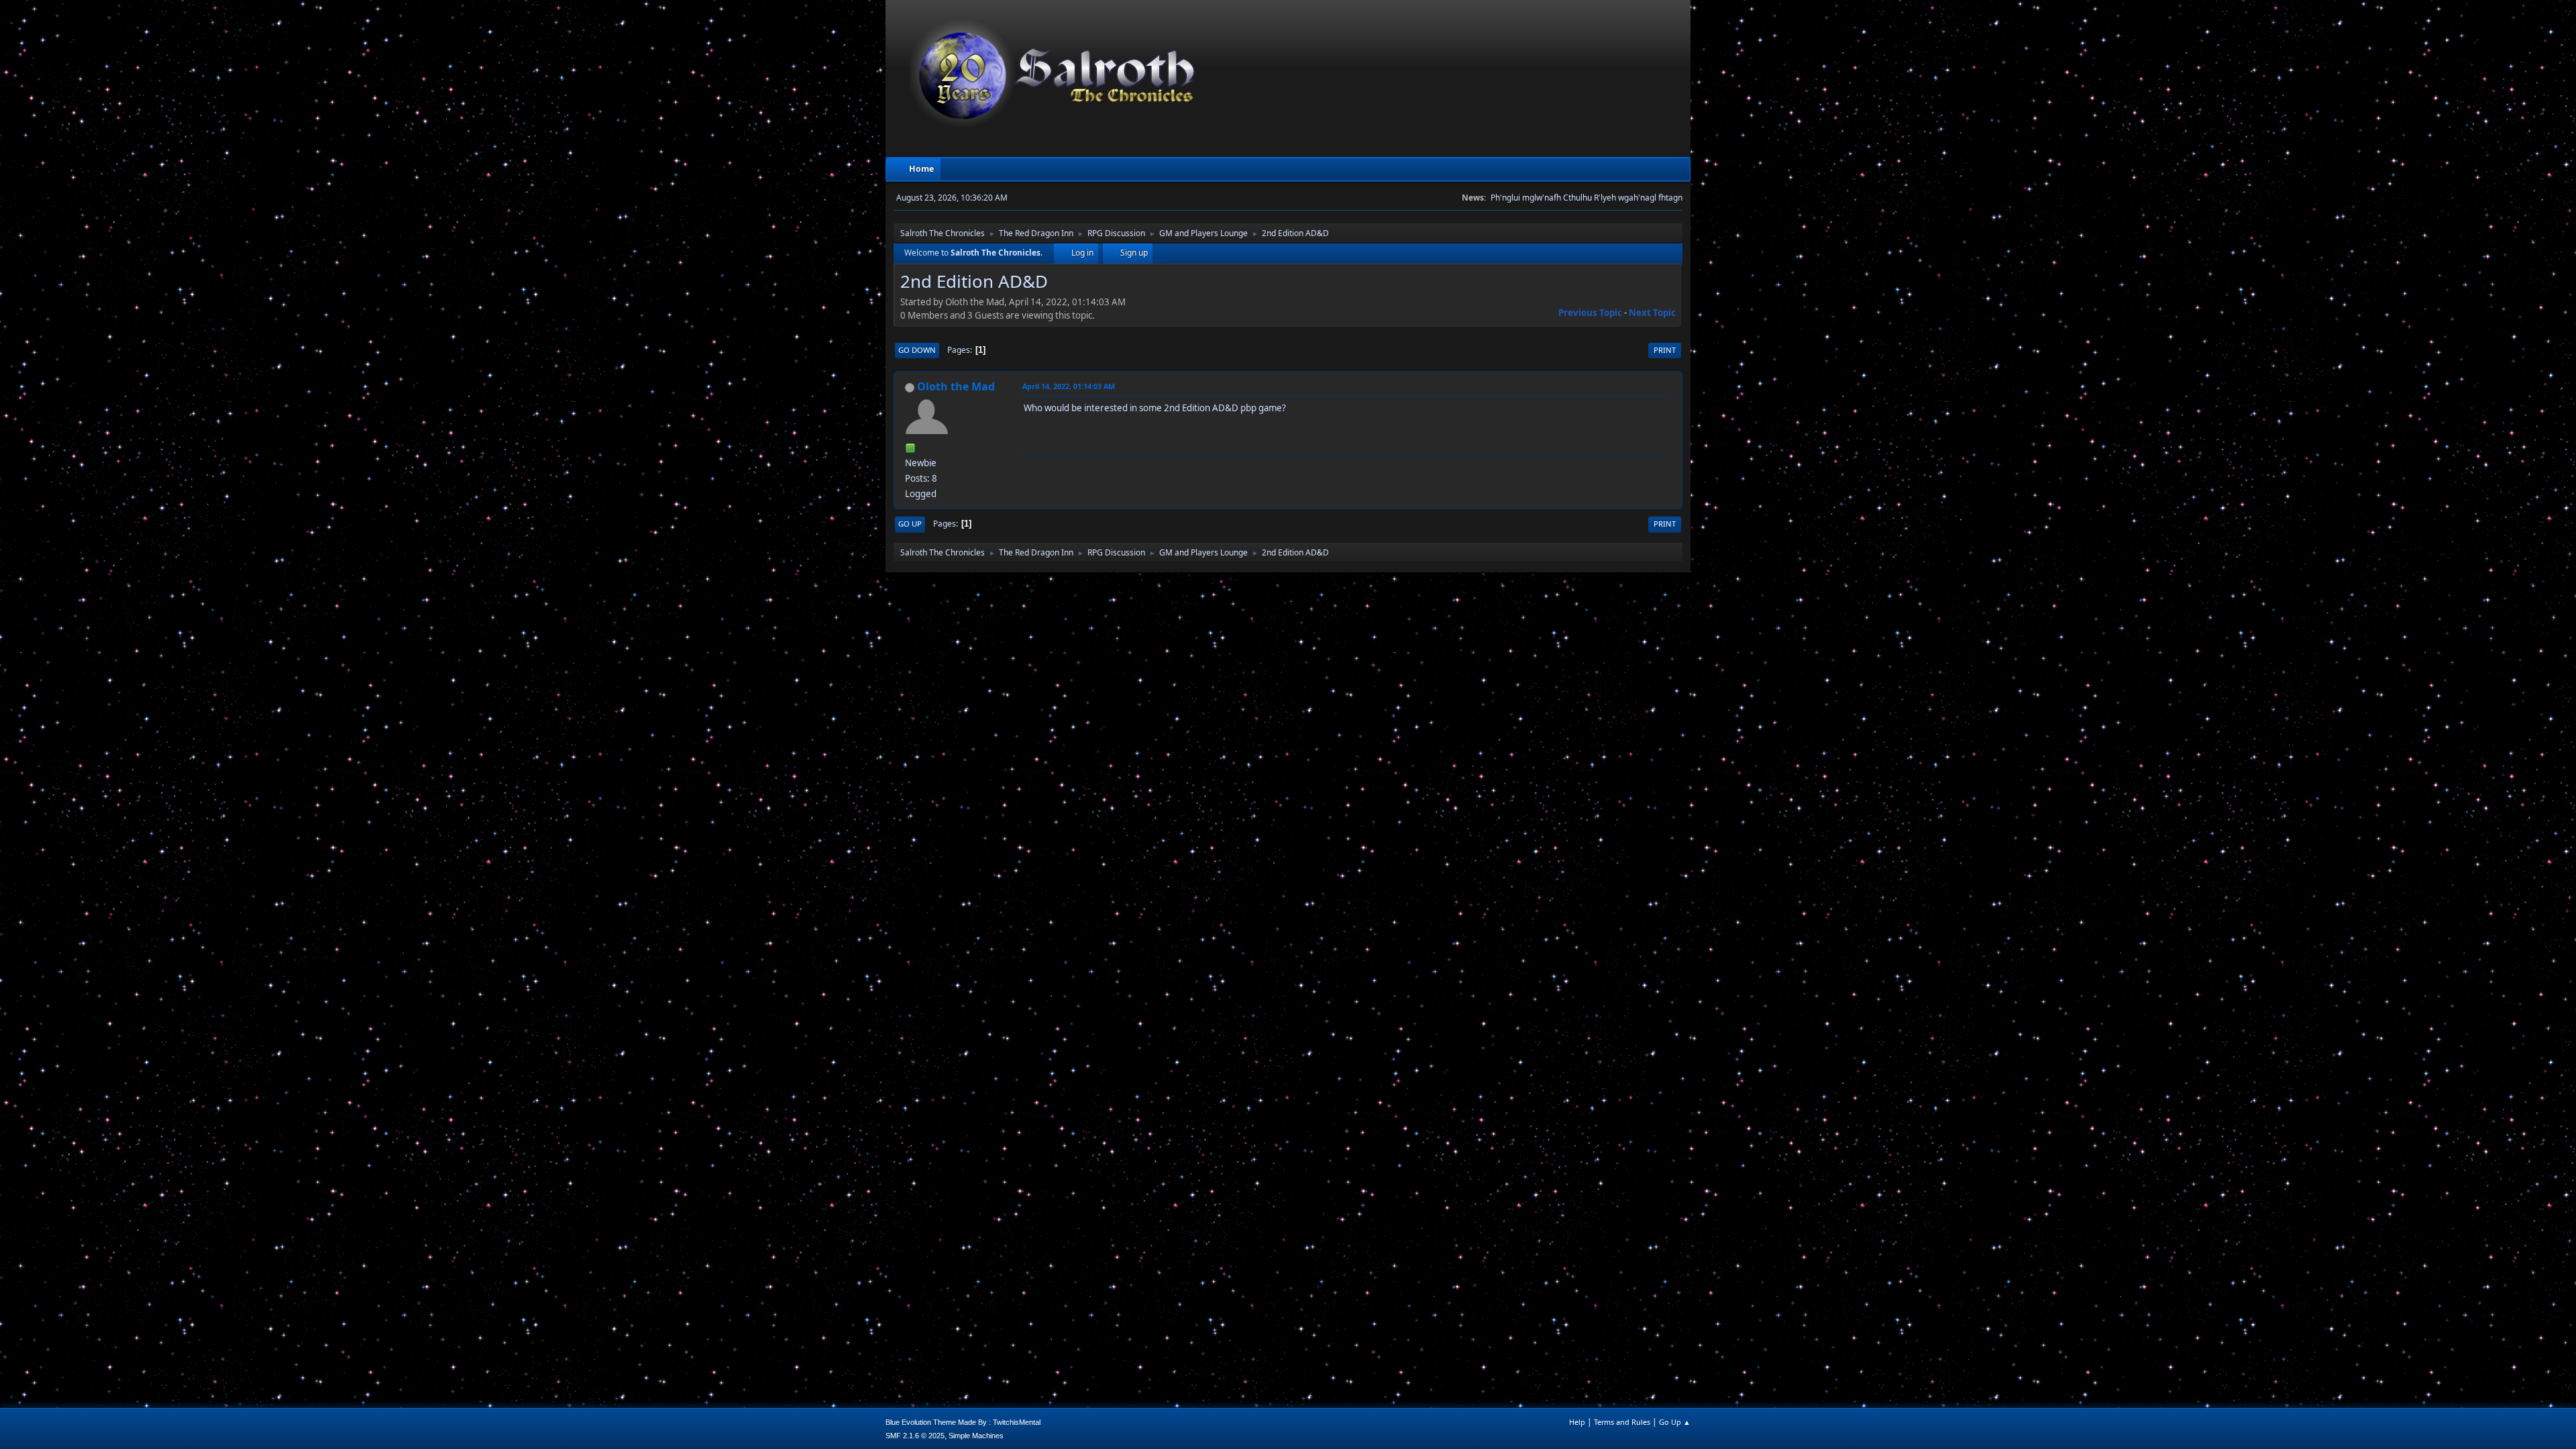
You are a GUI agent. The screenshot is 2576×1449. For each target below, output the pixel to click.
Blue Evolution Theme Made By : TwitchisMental (963, 1422)
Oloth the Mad (956, 386)
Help (1577, 1422)
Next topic (1652, 313)
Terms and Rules (1622, 1422)
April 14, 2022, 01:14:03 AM (1069, 386)
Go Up (910, 524)
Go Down (917, 350)
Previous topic (1590, 313)
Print (1665, 350)
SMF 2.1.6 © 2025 (915, 1436)
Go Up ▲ (1675, 1422)
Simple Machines (976, 1436)
